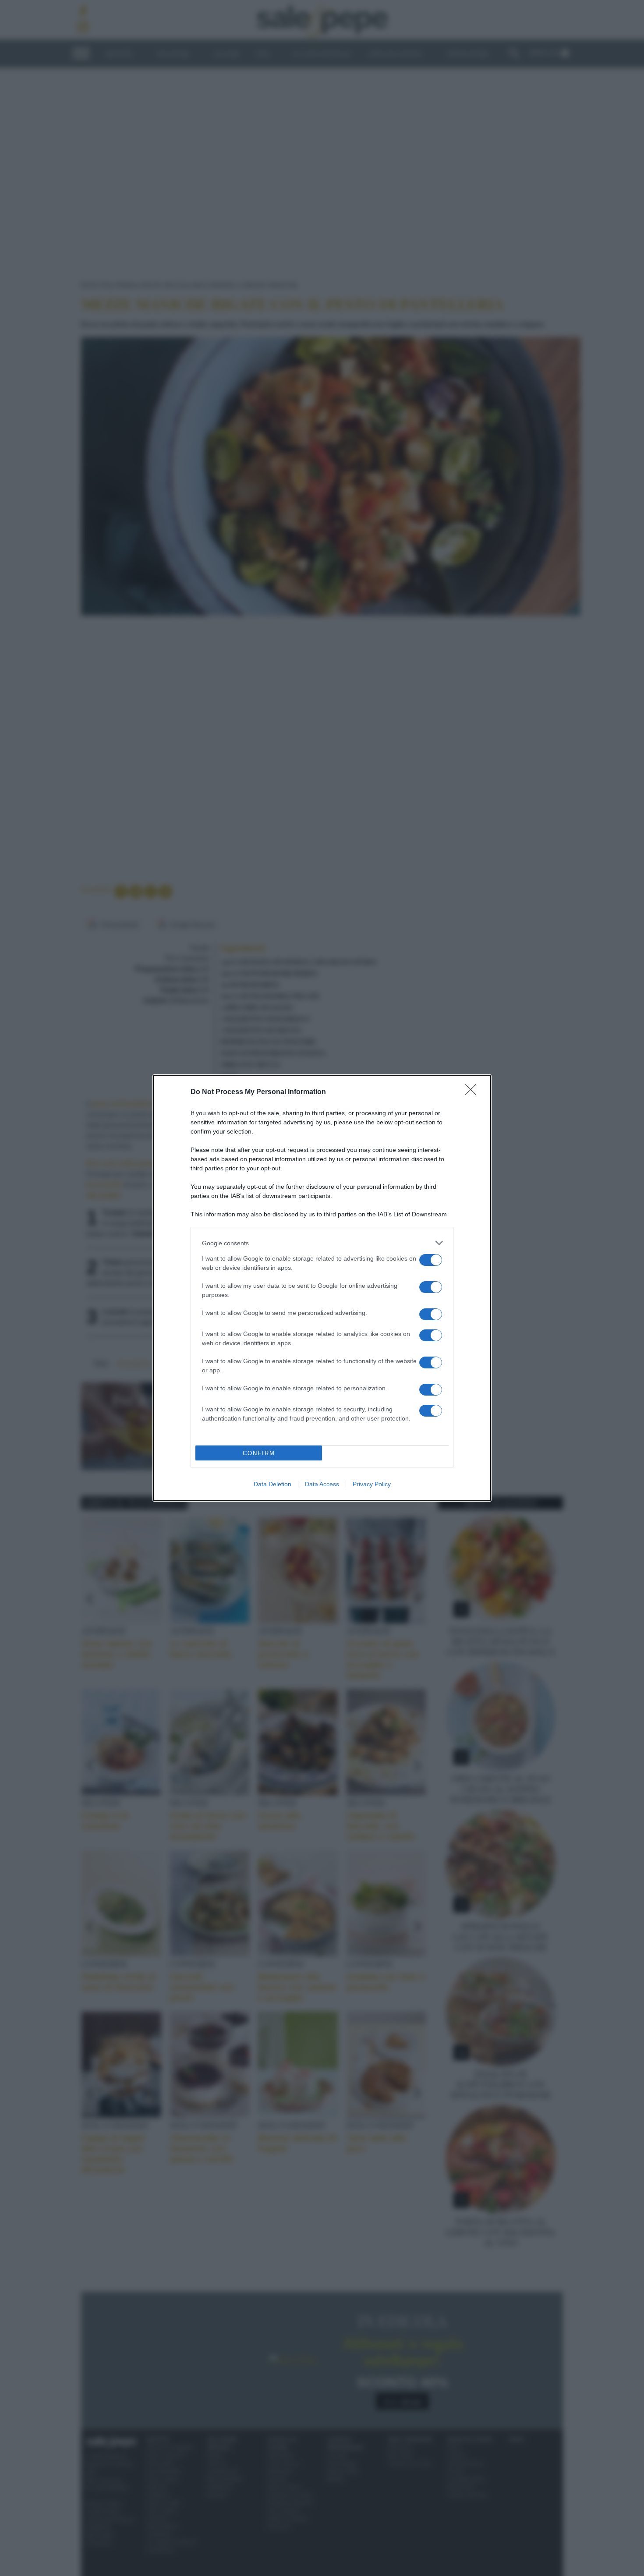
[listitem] (322, 1243)
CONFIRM (259, 1453)
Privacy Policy (372, 1484)
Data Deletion (272, 1484)
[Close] (474, 1092)
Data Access (322, 1484)
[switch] (431, 1260)
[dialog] (322, 1288)
